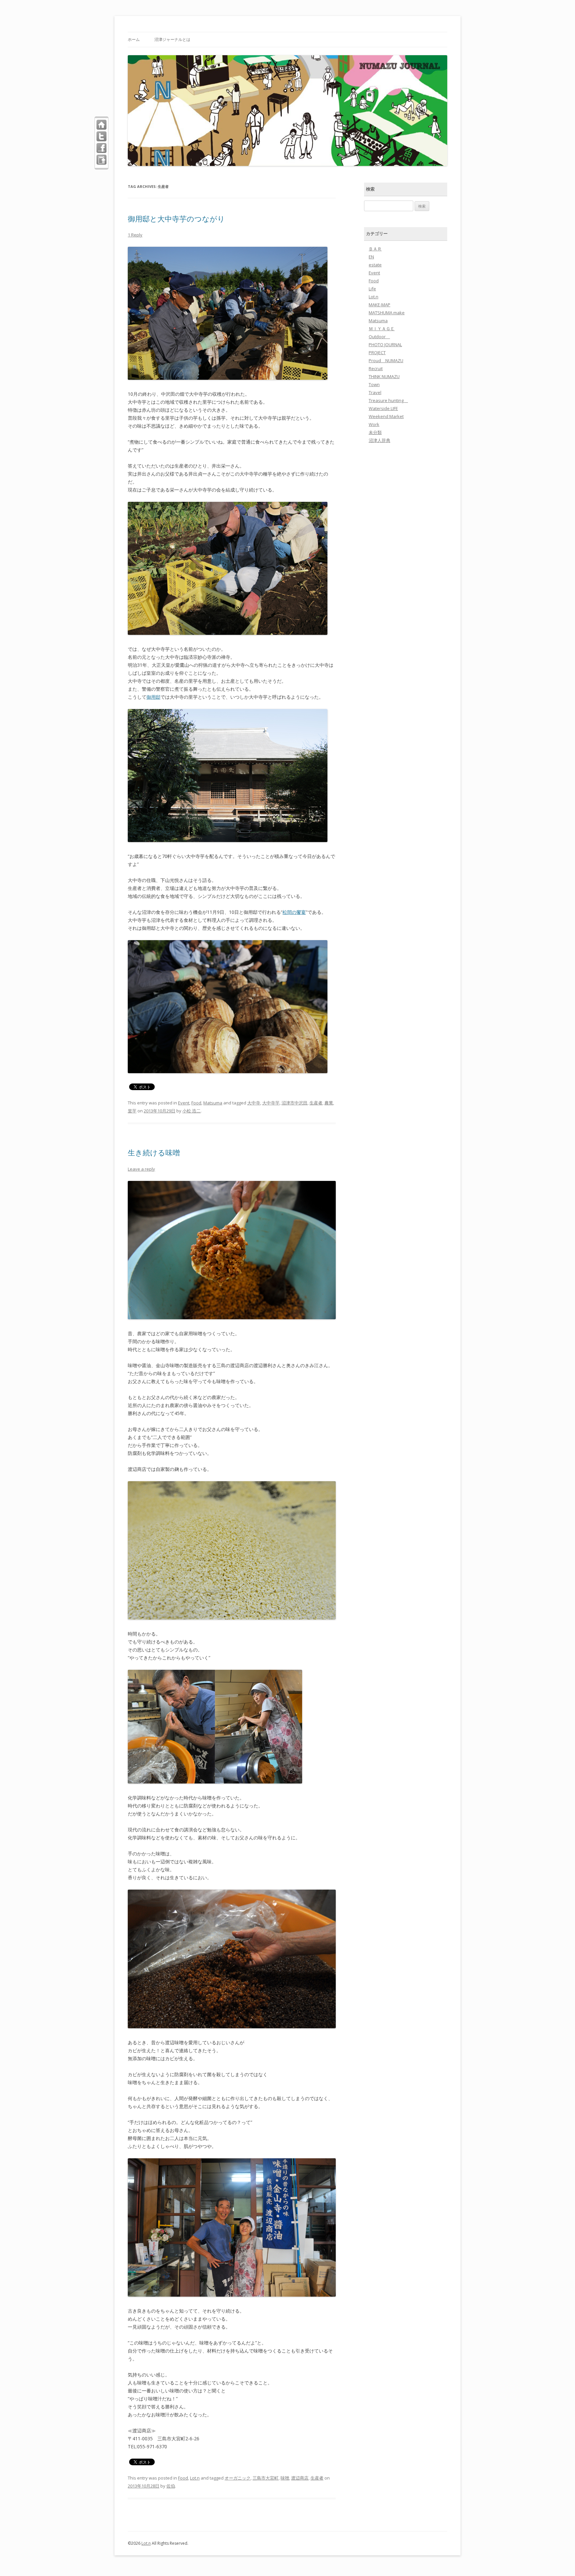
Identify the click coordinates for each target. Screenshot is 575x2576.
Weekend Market (386, 416)
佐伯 (171, 2486)
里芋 (132, 1111)
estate (375, 265)
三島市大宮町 (266, 2478)
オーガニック (238, 2478)
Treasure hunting (388, 400)
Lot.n (195, 2478)
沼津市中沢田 (294, 1103)
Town (374, 384)
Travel (375, 392)
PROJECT (377, 353)
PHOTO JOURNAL (385, 345)
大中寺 (254, 1103)
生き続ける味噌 (154, 1152)
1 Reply (135, 235)
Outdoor (379, 337)
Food (196, 1103)
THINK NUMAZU (384, 376)
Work (374, 424)
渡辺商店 (300, 2478)
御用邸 (153, 697)
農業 (329, 1103)
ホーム (134, 39)
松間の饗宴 (294, 912)
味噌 (285, 2478)
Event (184, 1103)
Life (372, 289)
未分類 (375, 432)
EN (371, 257)
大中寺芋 (271, 1103)
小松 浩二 (192, 1111)
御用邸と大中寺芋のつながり (176, 218)
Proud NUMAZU (386, 360)
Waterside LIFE (383, 408)
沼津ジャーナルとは (172, 39)
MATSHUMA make (387, 313)
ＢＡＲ (375, 249)
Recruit (376, 368)
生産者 (316, 1103)
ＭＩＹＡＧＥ (382, 329)
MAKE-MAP (380, 305)
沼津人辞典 (380, 440)
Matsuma (213, 1103)
